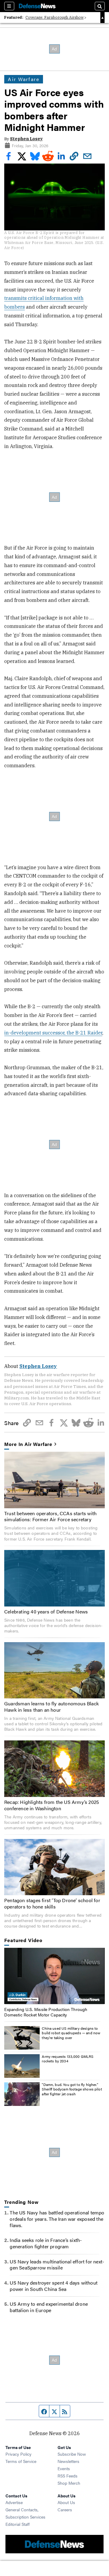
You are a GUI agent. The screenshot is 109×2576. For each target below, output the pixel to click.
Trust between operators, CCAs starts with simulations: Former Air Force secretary (50, 1516)
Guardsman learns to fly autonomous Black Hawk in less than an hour (51, 1707)
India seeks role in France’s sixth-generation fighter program (46, 2243)
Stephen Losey (26, 139)
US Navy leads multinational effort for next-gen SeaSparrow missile (57, 2265)
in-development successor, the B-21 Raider (53, 1033)
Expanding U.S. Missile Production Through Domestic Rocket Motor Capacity (46, 2012)
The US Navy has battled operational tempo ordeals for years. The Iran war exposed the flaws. (57, 2219)
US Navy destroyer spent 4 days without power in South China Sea (54, 2286)
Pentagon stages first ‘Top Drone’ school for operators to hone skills (52, 1903)
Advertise (14, 2502)
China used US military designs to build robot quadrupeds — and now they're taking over (71, 2033)
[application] (54, 1976)
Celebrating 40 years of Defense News (46, 1611)
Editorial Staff (18, 2524)
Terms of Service (21, 2461)
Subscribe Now (72, 2454)
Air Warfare (24, 79)
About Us (66, 2502)
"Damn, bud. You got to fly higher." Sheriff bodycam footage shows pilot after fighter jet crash (72, 2089)
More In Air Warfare (28, 1444)
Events (64, 2468)
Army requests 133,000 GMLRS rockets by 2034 (68, 2059)
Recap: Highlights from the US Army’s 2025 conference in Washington (52, 1805)
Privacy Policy (18, 2454)
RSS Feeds (68, 2476)
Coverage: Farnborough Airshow (54, 17)
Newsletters (68, 2461)
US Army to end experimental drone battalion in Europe (49, 2307)
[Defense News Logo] (37, 6)
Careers (65, 2509)
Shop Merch (69, 2483)
